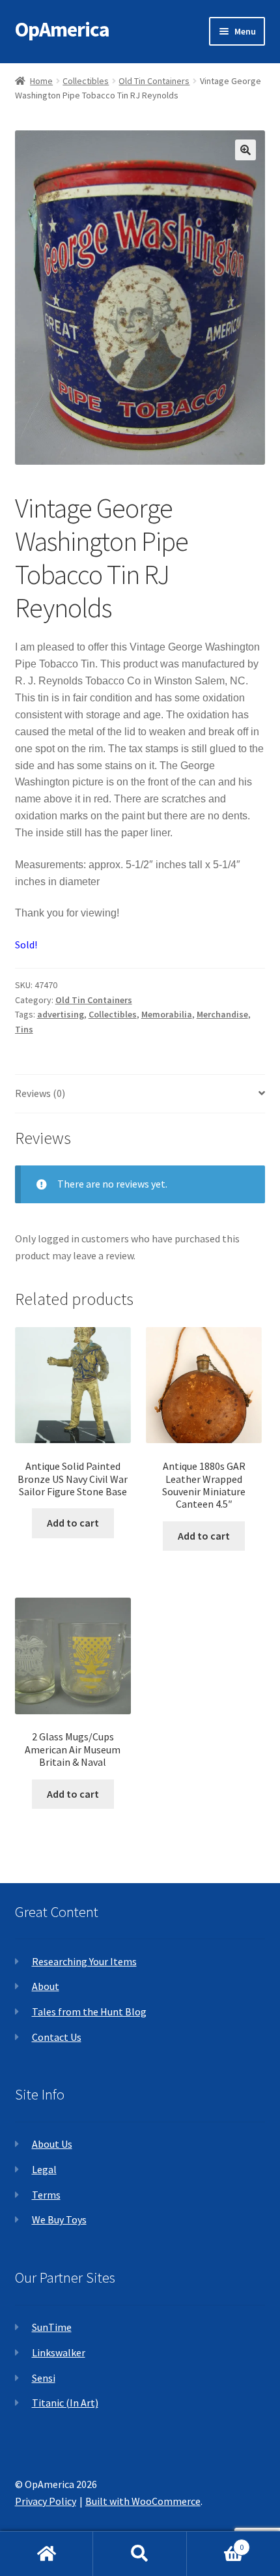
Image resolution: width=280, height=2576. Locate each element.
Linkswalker (59, 2352)
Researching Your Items (84, 1961)
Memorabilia (167, 1014)
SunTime (52, 2327)
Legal (44, 2169)
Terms (46, 2195)
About (46, 1986)
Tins (24, 1029)
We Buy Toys (59, 2219)
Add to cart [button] (73, 1523)
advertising (61, 1014)
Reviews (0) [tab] (40, 1093)
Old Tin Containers (154, 81)
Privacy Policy (46, 2501)
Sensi (44, 2378)
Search (140, 2554)
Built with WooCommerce (143, 2501)
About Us (52, 2144)
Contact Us (57, 2037)
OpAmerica (62, 29)
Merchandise (222, 1014)
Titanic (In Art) (65, 2403)
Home (41, 81)
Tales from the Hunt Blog (89, 2012)
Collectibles (86, 81)
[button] (245, 150)
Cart (216, 2542)
